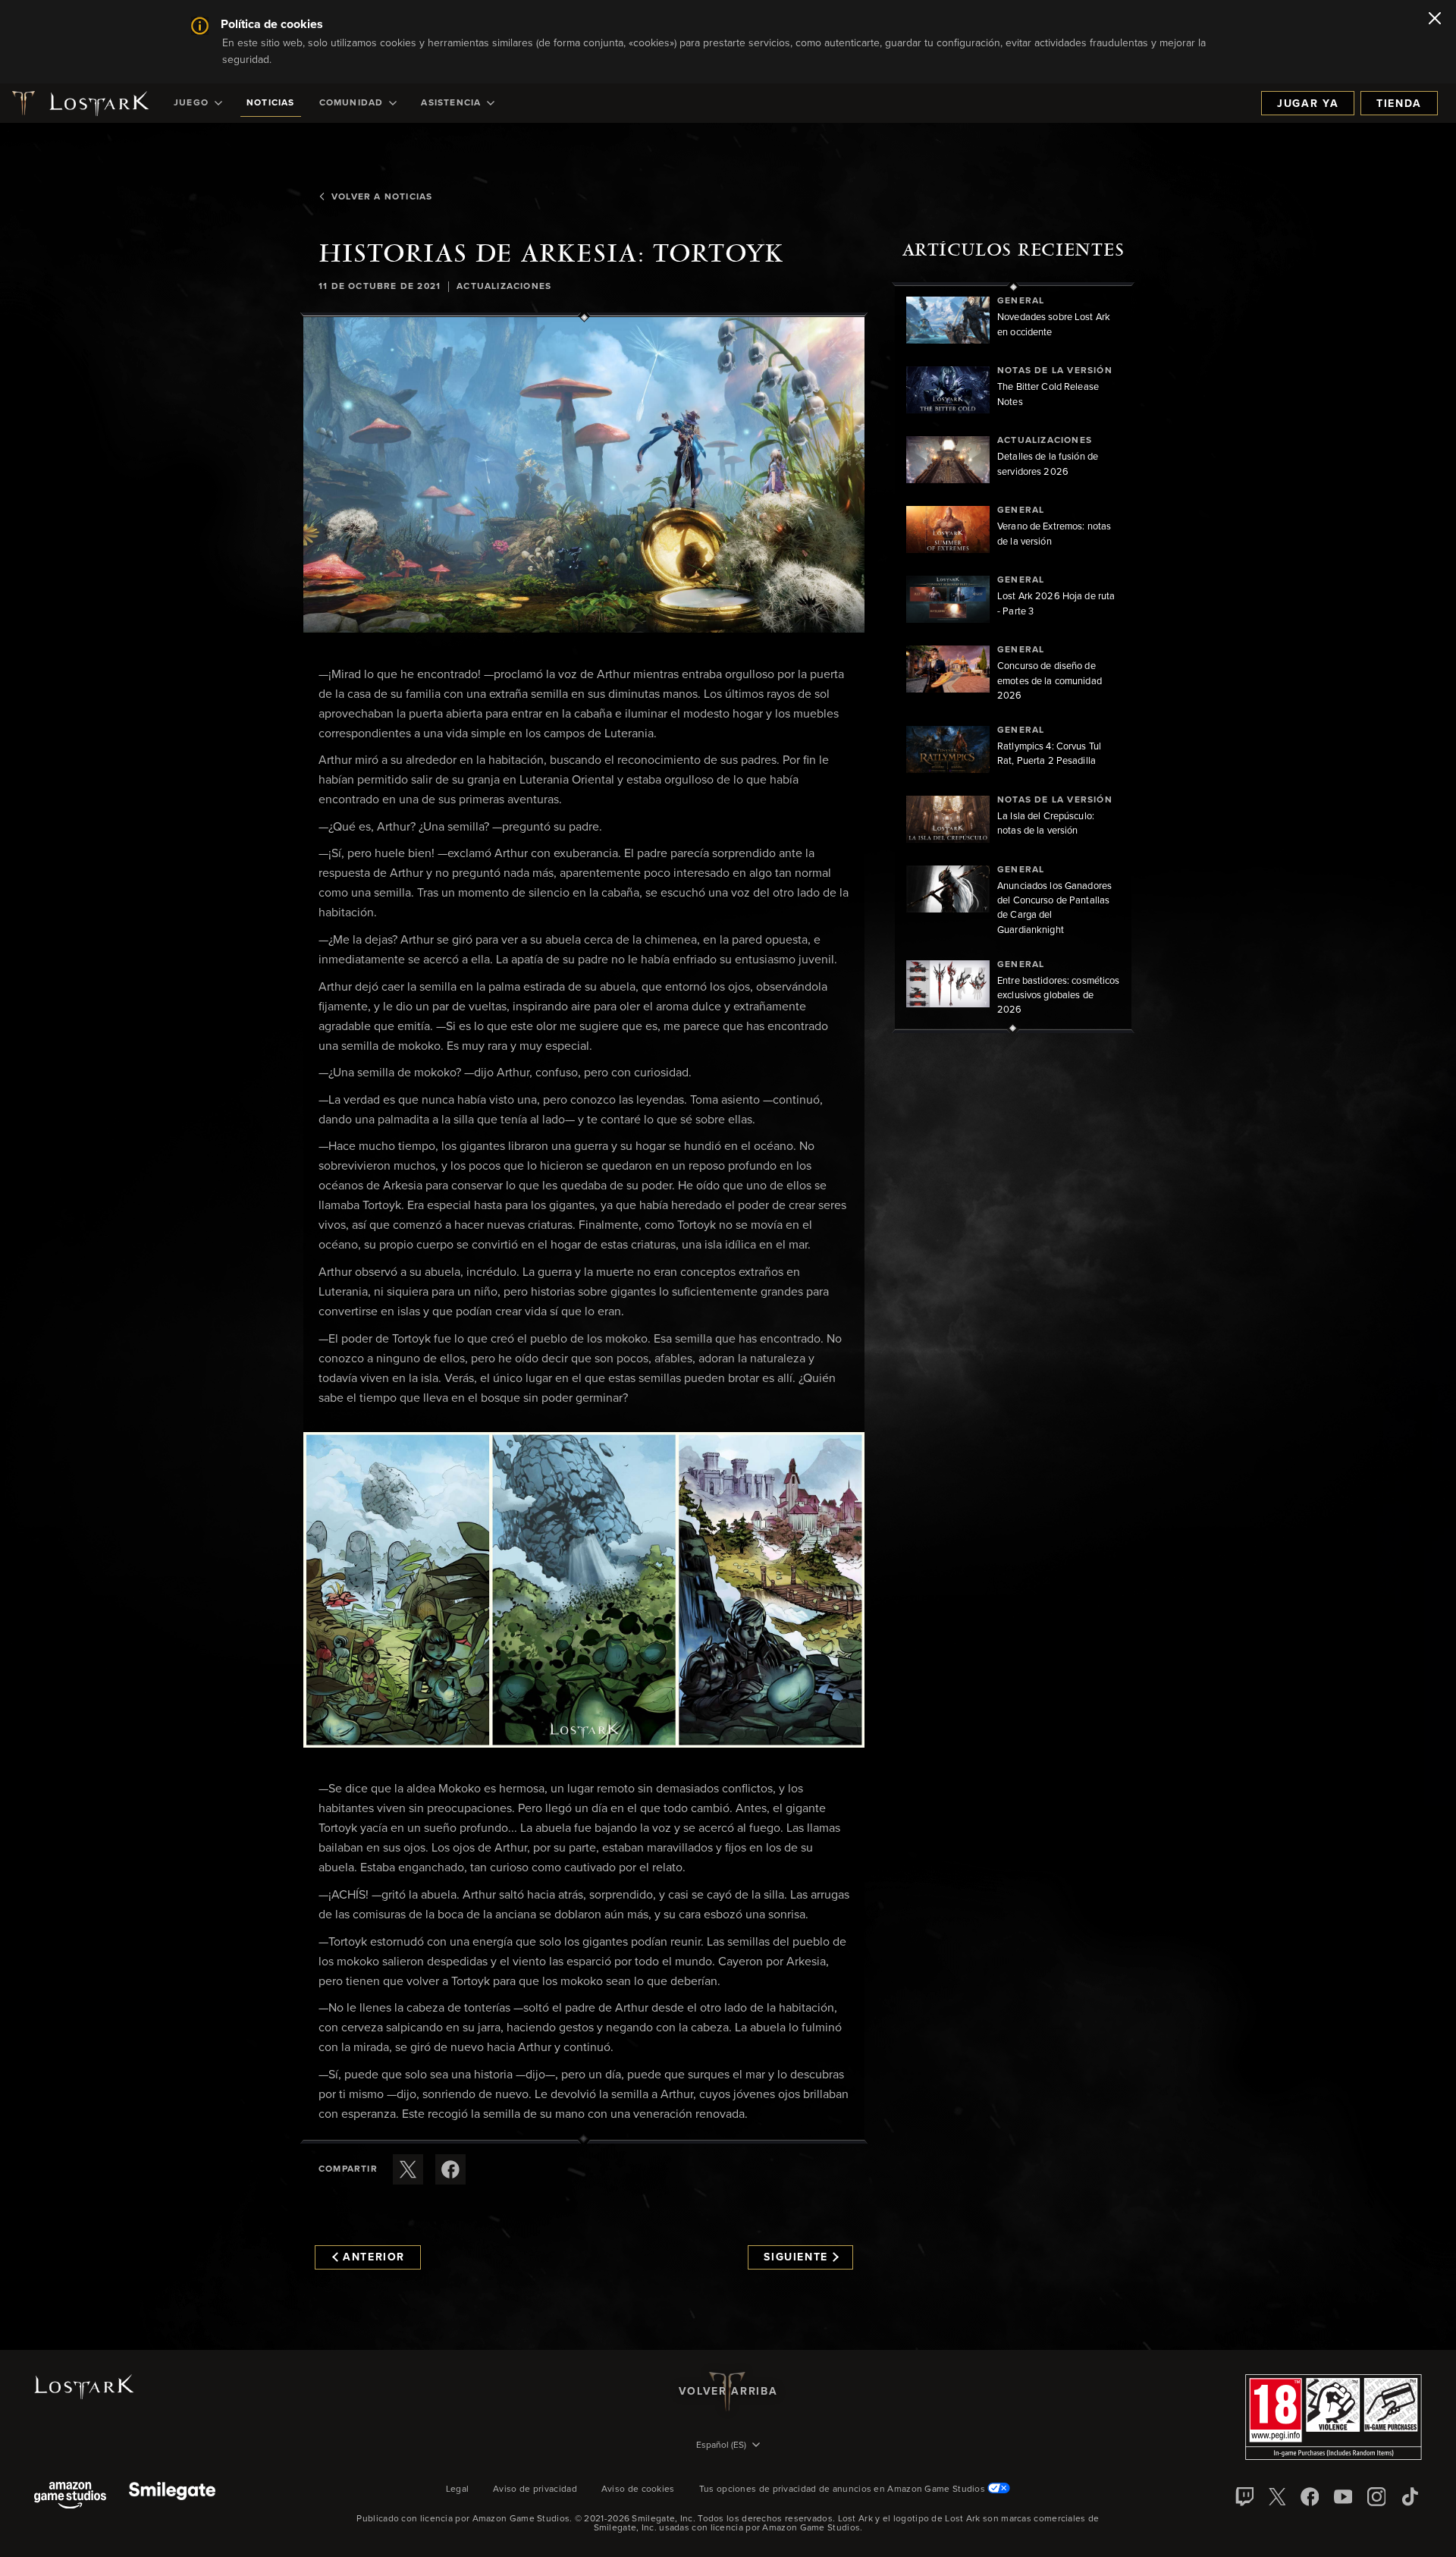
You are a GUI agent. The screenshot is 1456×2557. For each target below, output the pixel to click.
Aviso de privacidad (535, 2489)
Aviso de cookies (638, 2489)
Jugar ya (1308, 104)
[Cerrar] (1435, 20)
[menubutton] (728, 2446)
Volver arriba (728, 2392)
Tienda (1399, 104)
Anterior (374, 2257)
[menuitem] (198, 103)
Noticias (271, 103)
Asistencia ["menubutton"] (451, 103)
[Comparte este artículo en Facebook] (450, 2169)
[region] (1013, 658)
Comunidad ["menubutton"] (351, 103)
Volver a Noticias (382, 197)
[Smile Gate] (172, 2497)
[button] (584, 475)
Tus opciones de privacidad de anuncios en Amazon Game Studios (844, 2489)
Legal (458, 2489)
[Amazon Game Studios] (70, 2497)
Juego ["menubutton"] (191, 103)
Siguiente (796, 2257)
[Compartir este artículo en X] (408, 2169)
